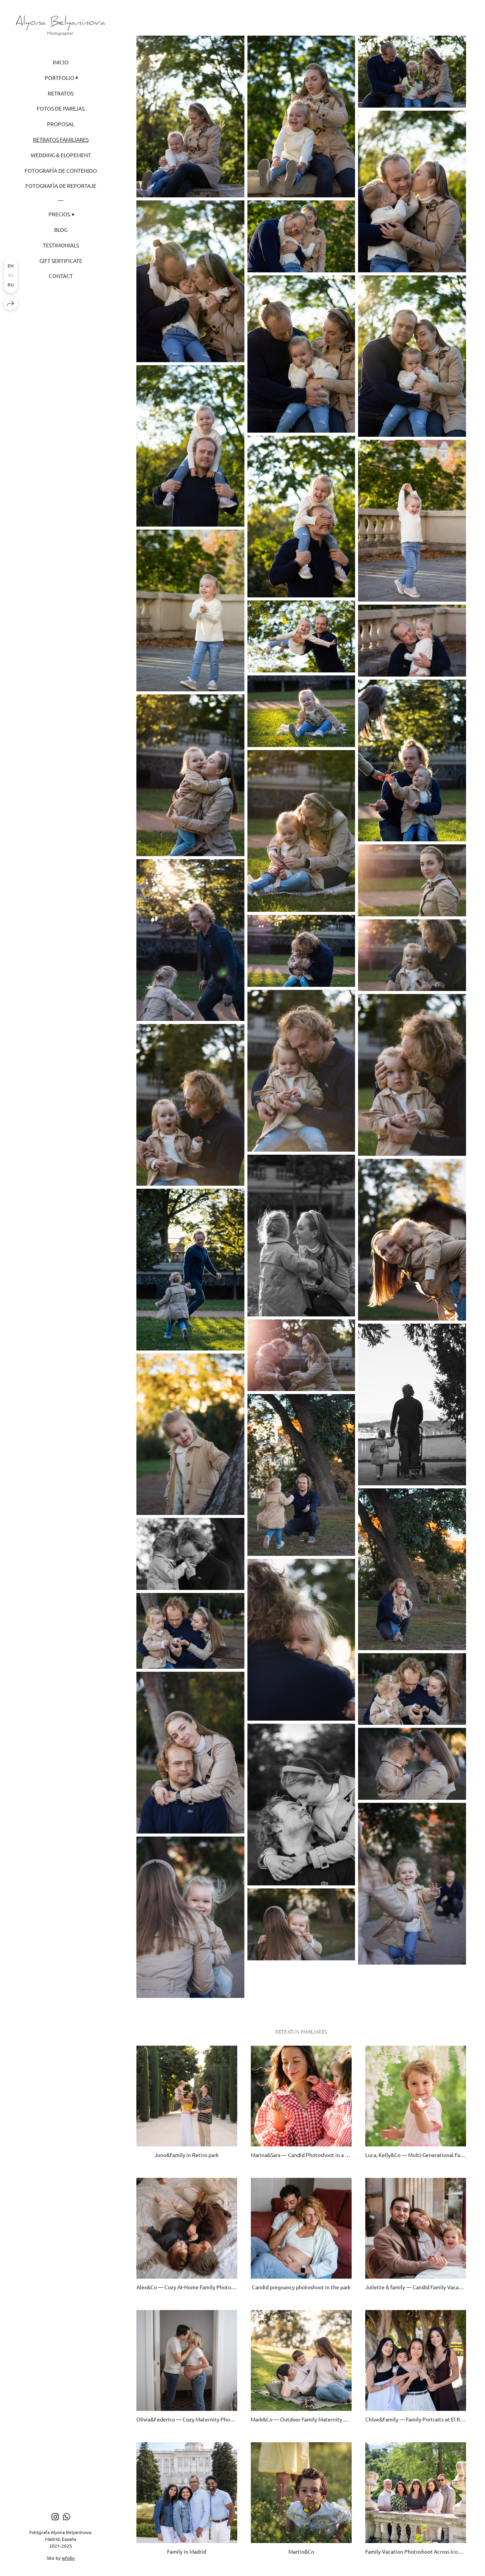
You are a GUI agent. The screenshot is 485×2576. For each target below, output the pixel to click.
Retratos (61, 93)
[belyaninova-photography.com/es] (61, 25)
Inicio (61, 62)
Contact (61, 276)
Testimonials (61, 245)
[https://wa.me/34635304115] (66, 2517)
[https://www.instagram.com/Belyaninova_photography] (55, 2517)
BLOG (61, 230)
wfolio (68, 2558)
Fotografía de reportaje (61, 186)
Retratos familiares (61, 139)
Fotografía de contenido (61, 170)
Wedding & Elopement (61, 155)
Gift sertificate (61, 261)
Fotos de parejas (61, 108)
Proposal (61, 124)
